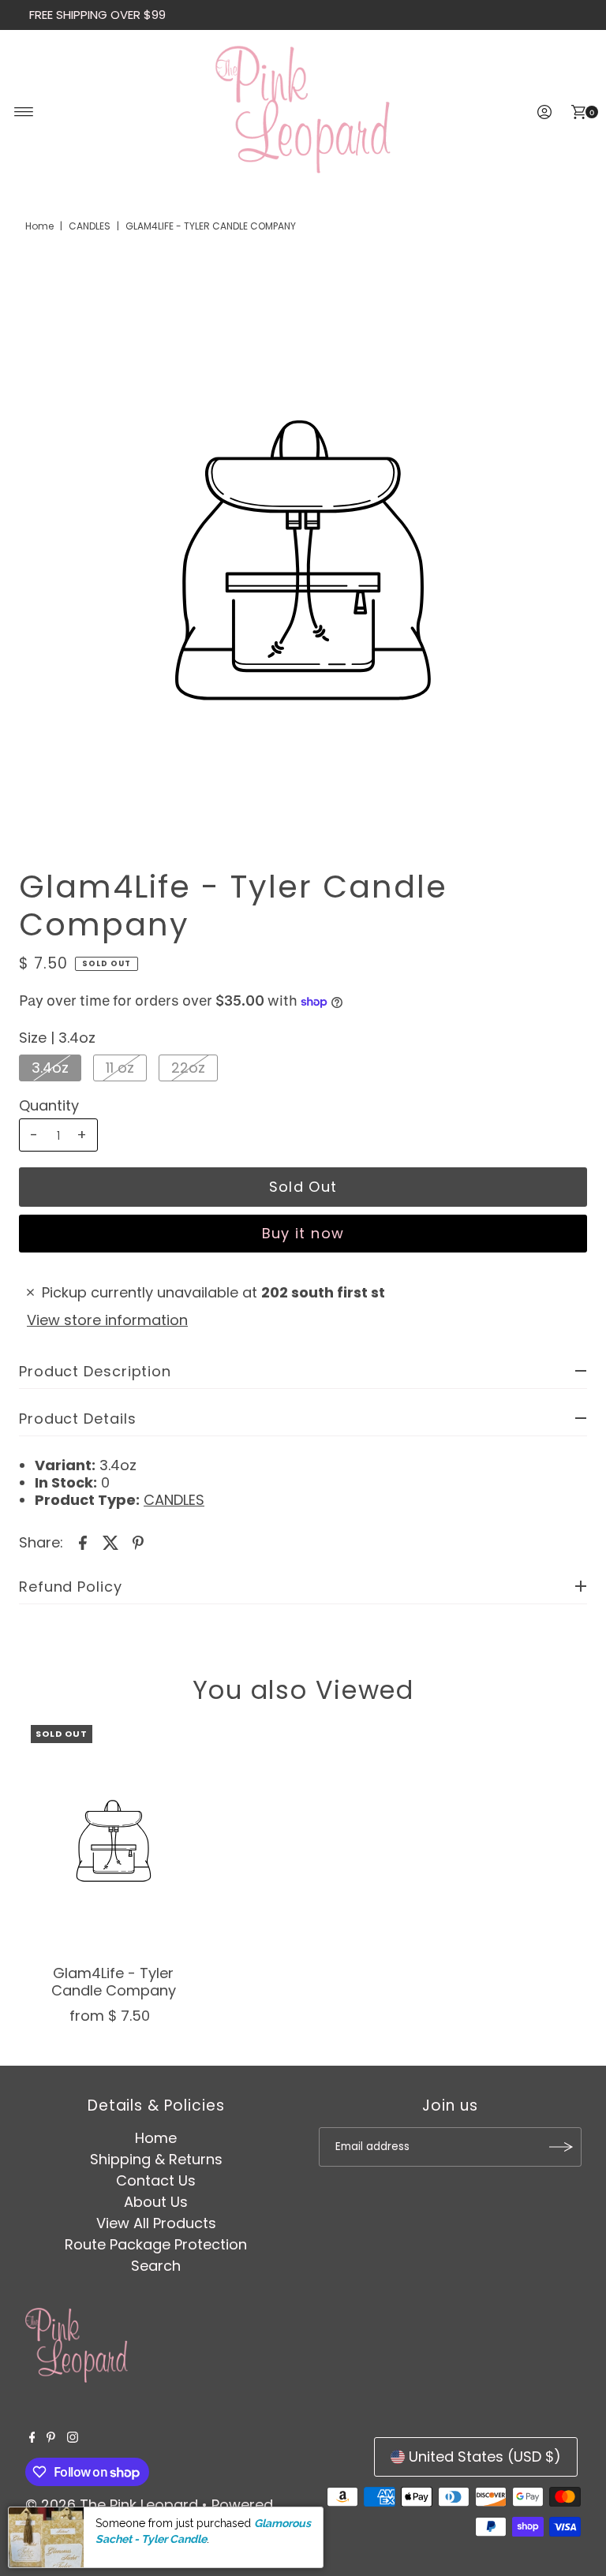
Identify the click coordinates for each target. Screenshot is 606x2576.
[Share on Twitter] (110, 1542)
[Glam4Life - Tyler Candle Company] (114, 1841)
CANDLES (90, 226)
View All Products (156, 2223)
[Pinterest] (51, 2438)
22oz (188, 1068)
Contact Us (156, 2180)
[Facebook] (32, 2438)
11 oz (120, 1068)
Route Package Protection (156, 2244)
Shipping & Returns (156, 2159)
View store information (107, 1320)
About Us (156, 2202)
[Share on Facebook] (83, 1542)
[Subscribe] (562, 2147)
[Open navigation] (24, 112)
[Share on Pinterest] (138, 1542)
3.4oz (50, 1068)
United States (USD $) (485, 2457)
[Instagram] (73, 2438)
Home (39, 226)
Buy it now (303, 1233)
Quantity (49, 1106)
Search (156, 2266)
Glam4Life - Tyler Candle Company (114, 1982)
